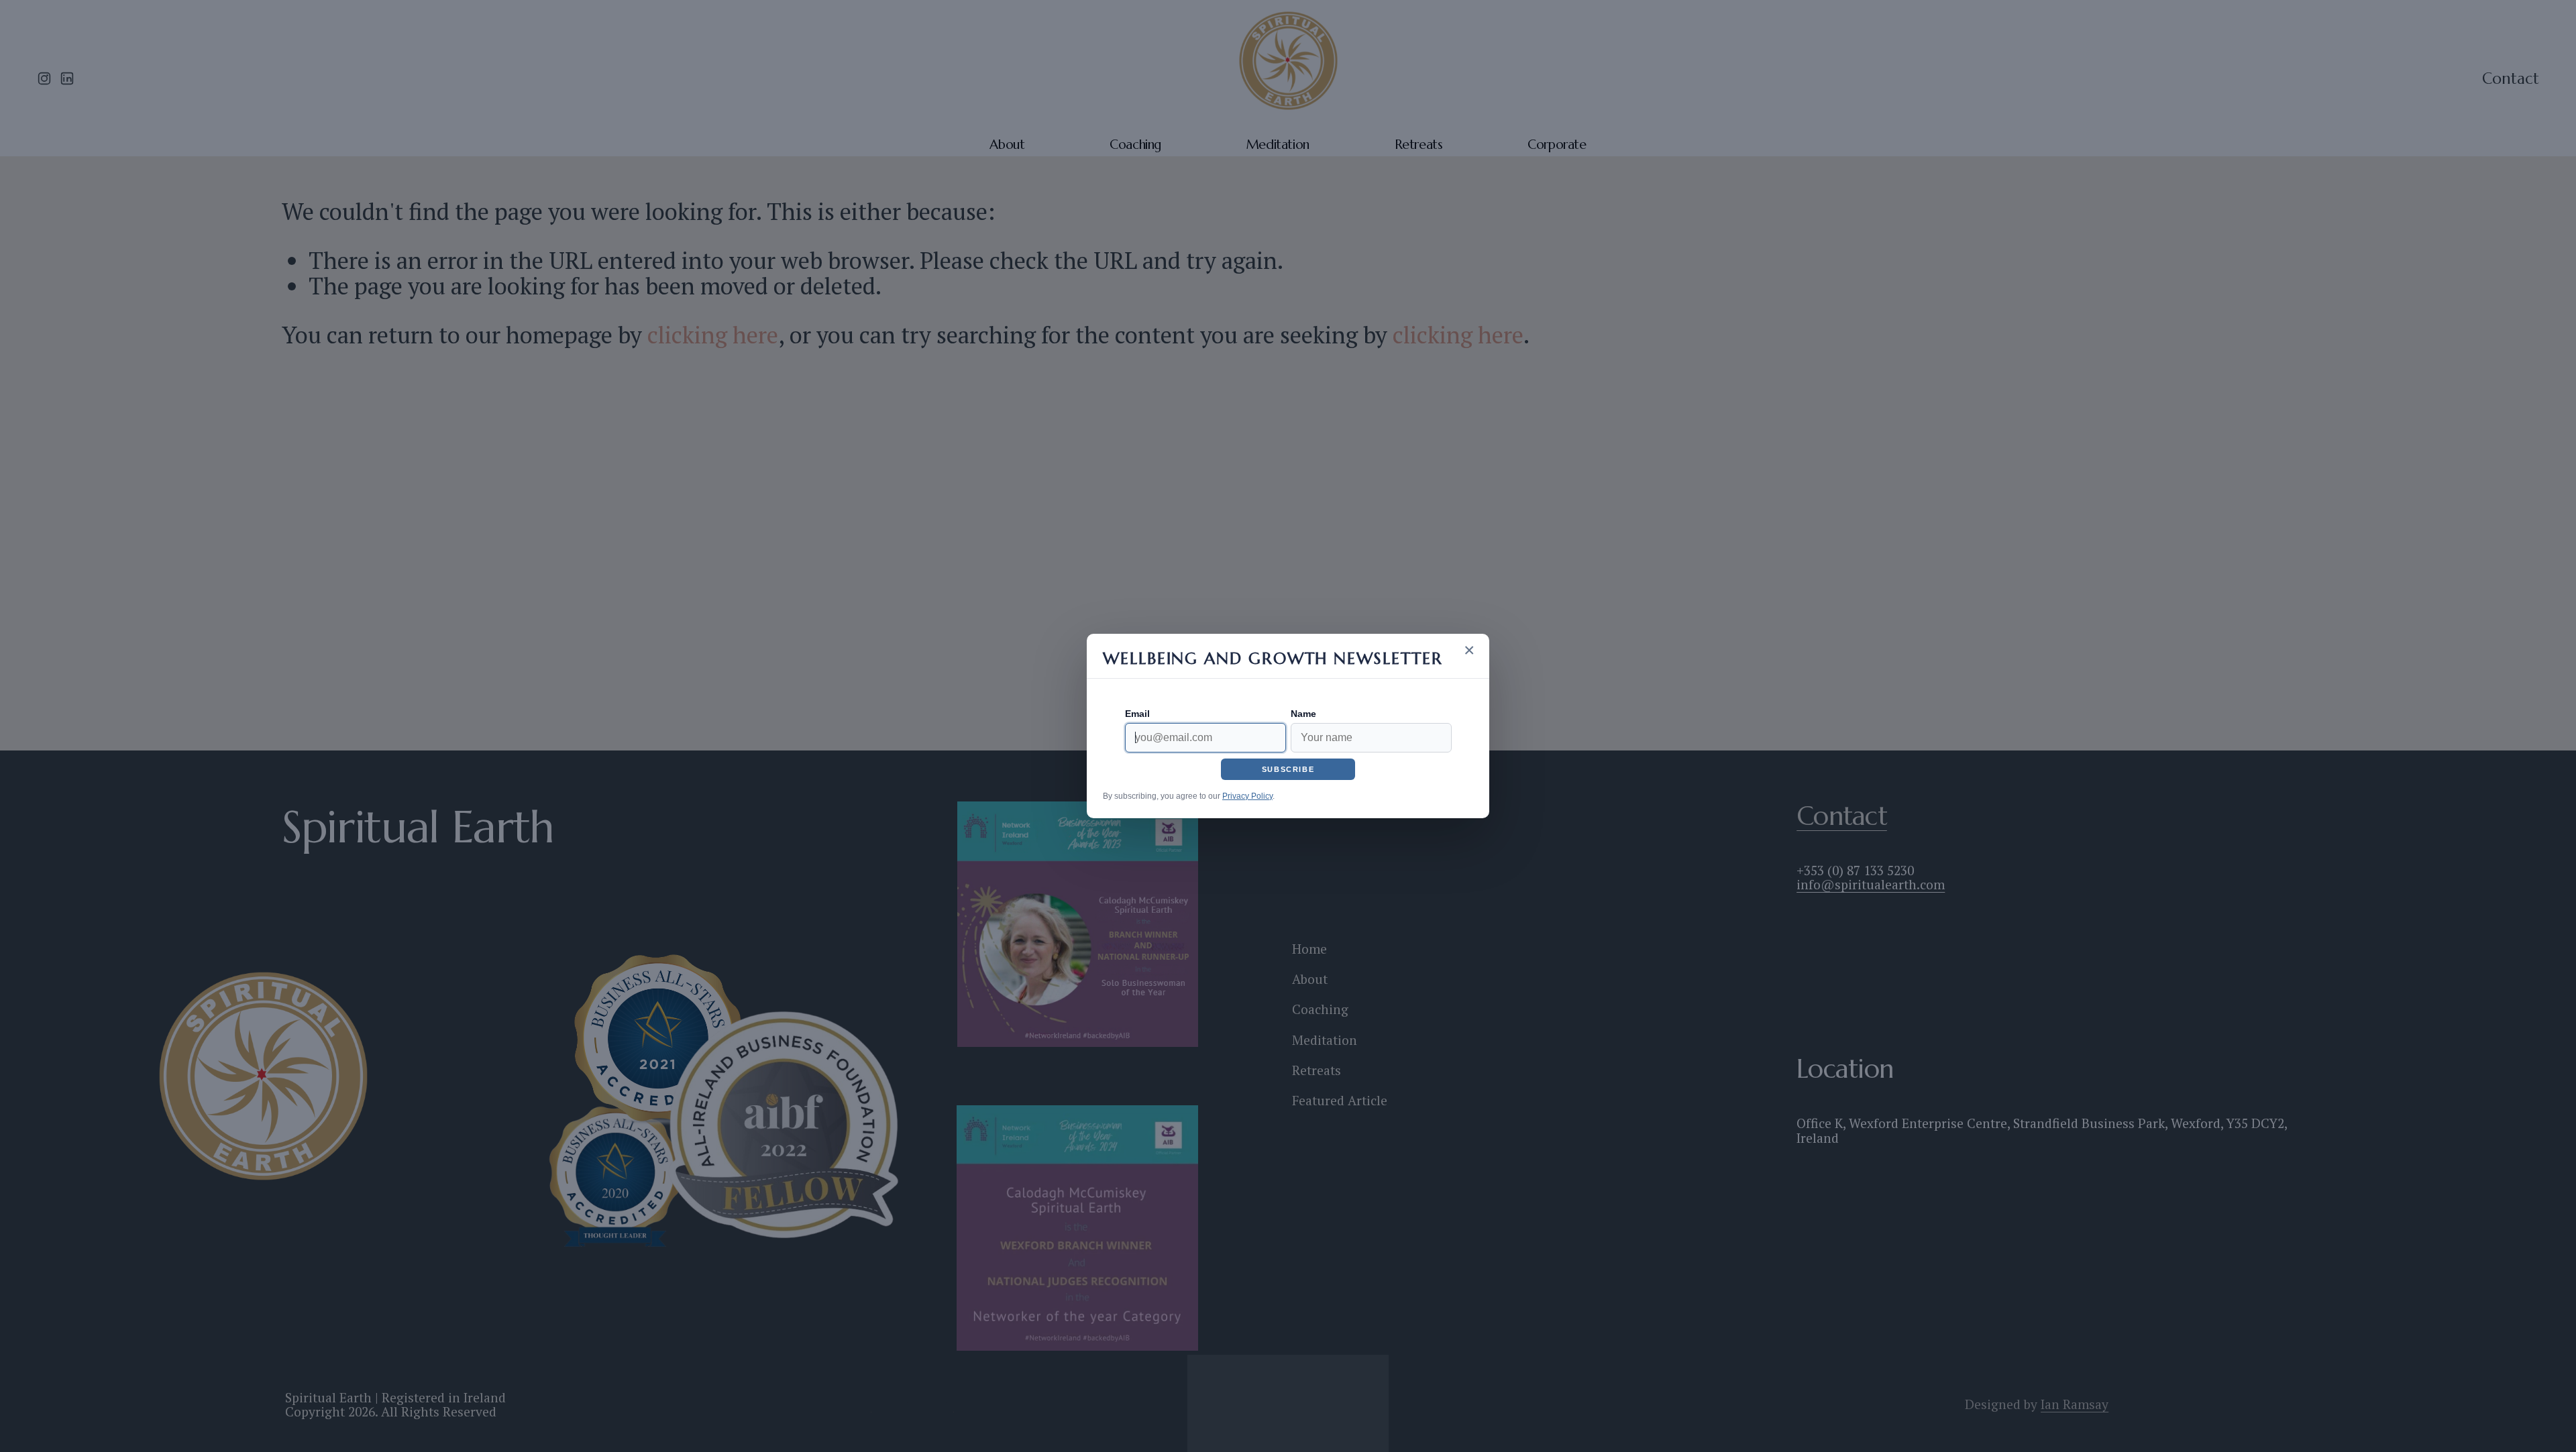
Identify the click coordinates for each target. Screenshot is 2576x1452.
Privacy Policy (1247, 796)
